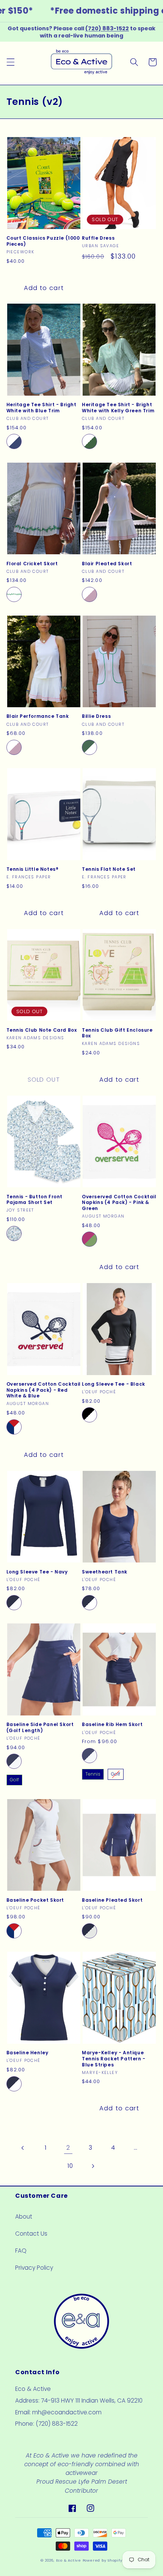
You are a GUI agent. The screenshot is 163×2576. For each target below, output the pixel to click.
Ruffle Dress (98, 238)
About (24, 2217)
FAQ (21, 2251)
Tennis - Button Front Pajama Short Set (35, 1200)
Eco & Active (69, 2560)
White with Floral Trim (14, 594)
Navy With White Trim (89, 1603)
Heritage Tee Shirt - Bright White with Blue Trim (42, 408)
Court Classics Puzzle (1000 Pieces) (43, 241)
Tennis (93, 1774)
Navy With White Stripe (14, 1603)
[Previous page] (23, 2148)
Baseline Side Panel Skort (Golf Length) (40, 1727)
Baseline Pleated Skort (112, 1900)
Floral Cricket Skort (32, 564)
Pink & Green (89, 1239)
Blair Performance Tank (38, 716)
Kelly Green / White (89, 747)
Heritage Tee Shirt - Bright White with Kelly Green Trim (118, 408)
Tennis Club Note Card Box (42, 1030)
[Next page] (93, 2166)
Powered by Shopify (103, 2560)
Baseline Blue (14, 1233)
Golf (14, 1780)
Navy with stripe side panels (14, 1761)
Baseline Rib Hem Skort (112, 1725)
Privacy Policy (34, 2268)
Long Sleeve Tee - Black (114, 1384)
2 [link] (68, 2148)
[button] (10, 62)
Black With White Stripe (89, 1415)
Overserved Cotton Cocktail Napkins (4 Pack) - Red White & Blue (44, 1390)
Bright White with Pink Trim (89, 594)
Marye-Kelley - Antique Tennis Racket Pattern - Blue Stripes (114, 2059)
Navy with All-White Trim (89, 1931)
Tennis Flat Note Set (109, 869)
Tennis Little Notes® (33, 869)
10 (70, 2166)
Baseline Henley (27, 2053)
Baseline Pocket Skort (35, 1900)
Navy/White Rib (89, 1756)
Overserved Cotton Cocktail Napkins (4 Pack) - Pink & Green (119, 1203)
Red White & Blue (14, 1427)
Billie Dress (96, 716)
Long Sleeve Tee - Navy (37, 1572)
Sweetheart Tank (105, 1572)
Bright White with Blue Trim (14, 441)
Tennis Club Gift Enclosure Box (117, 1033)
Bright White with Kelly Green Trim (89, 441)
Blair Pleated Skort (107, 564)
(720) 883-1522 (107, 28)
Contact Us (31, 2234)
